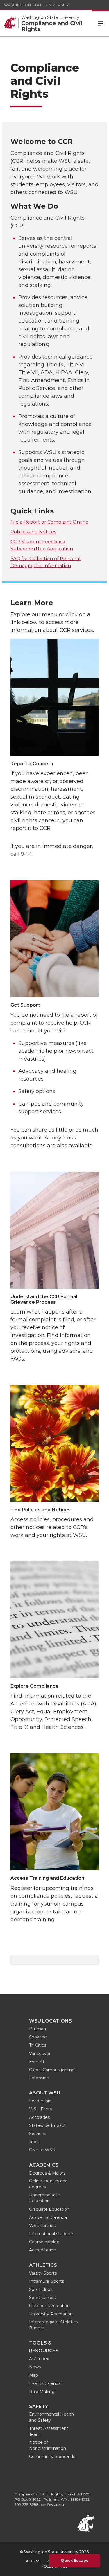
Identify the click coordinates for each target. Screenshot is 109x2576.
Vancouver (40, 2054)
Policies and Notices (33, 532)
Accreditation (43, 2250)
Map (34, 2375)
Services (37, 2134)
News (35, 2367)
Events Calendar (46, 2383)
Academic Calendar (49, 2217)
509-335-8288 (27, 2504)
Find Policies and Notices (41, 1510)
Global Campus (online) (52, 2070)
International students (52, 2234)
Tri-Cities (38, 2045)
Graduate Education (49, 2209)
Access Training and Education (47, 1878)
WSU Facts (40, 2109)
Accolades (39, 2117)
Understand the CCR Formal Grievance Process (44, 1299)
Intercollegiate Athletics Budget (53, 2325)
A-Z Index (39, 2359)
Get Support (25, 1005)
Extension (39, 2078)
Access (33, 2561)
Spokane (38, 2037)
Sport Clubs (41, 2289)
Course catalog (44, 2242)
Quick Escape (75, 2560)
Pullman (37, 2029)
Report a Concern (32, 764)
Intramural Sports (47, 2281)
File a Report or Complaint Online (49, 522)
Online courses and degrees (48, 2184)
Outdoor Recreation (49, 2306)
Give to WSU (42, 2150)
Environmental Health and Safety (51, 2417)
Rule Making (42, 2392)
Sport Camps (42, 2298)
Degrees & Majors (47, 2173)
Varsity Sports (43, 2273)
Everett (37, 2062)
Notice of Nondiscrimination (48, 2445)
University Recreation (51, 2314)
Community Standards (52, 2456)
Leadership (40, 2101)
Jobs (34, 2142)
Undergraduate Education (44, 2198)
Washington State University (36, 5)
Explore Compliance (35, 1686)
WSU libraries (42, 2226)
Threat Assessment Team (49, 2431)
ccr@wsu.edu (53, 2504)
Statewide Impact (47, 2125)
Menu (100, 23)
